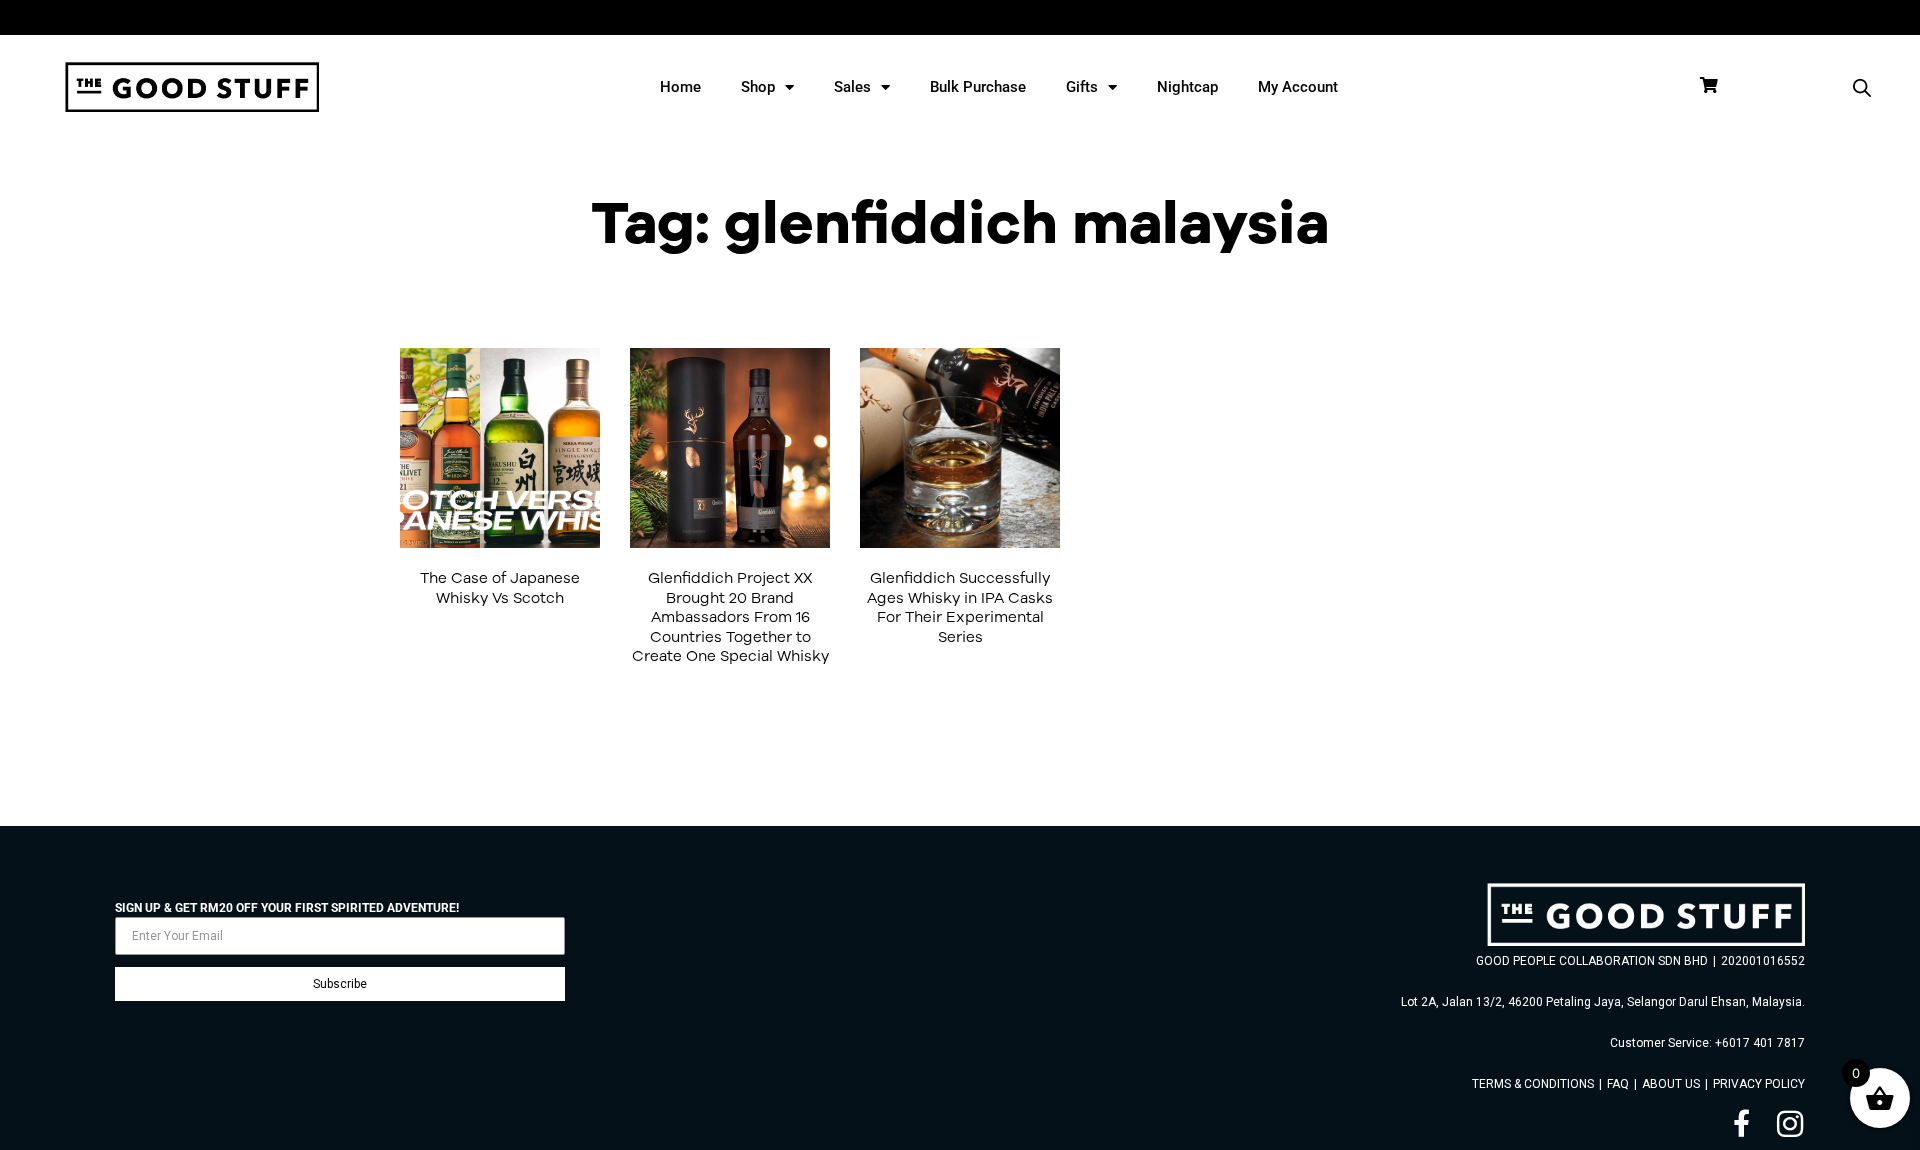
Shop (758, 87)
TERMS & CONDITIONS (1533, 1084)
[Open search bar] (1862, 87)
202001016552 (1763, 961)
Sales (852, 87)
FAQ (1618, 1084)
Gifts (1082, 87)
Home (680, 87)
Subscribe (340, 984)
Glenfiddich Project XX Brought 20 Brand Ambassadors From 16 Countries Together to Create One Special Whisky (730, 616)
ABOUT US (1671, 1084)
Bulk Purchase (978, 87)
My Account (1298, 87)
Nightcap (1187, 87)
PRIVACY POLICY (1759, 1084)
